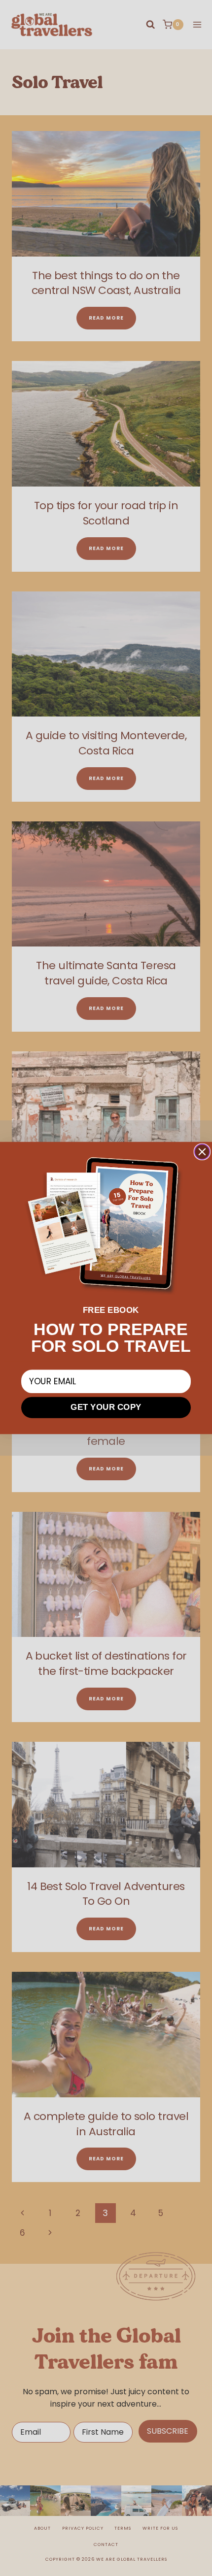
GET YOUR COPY (106, 1407)
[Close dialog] (202, 1152)
